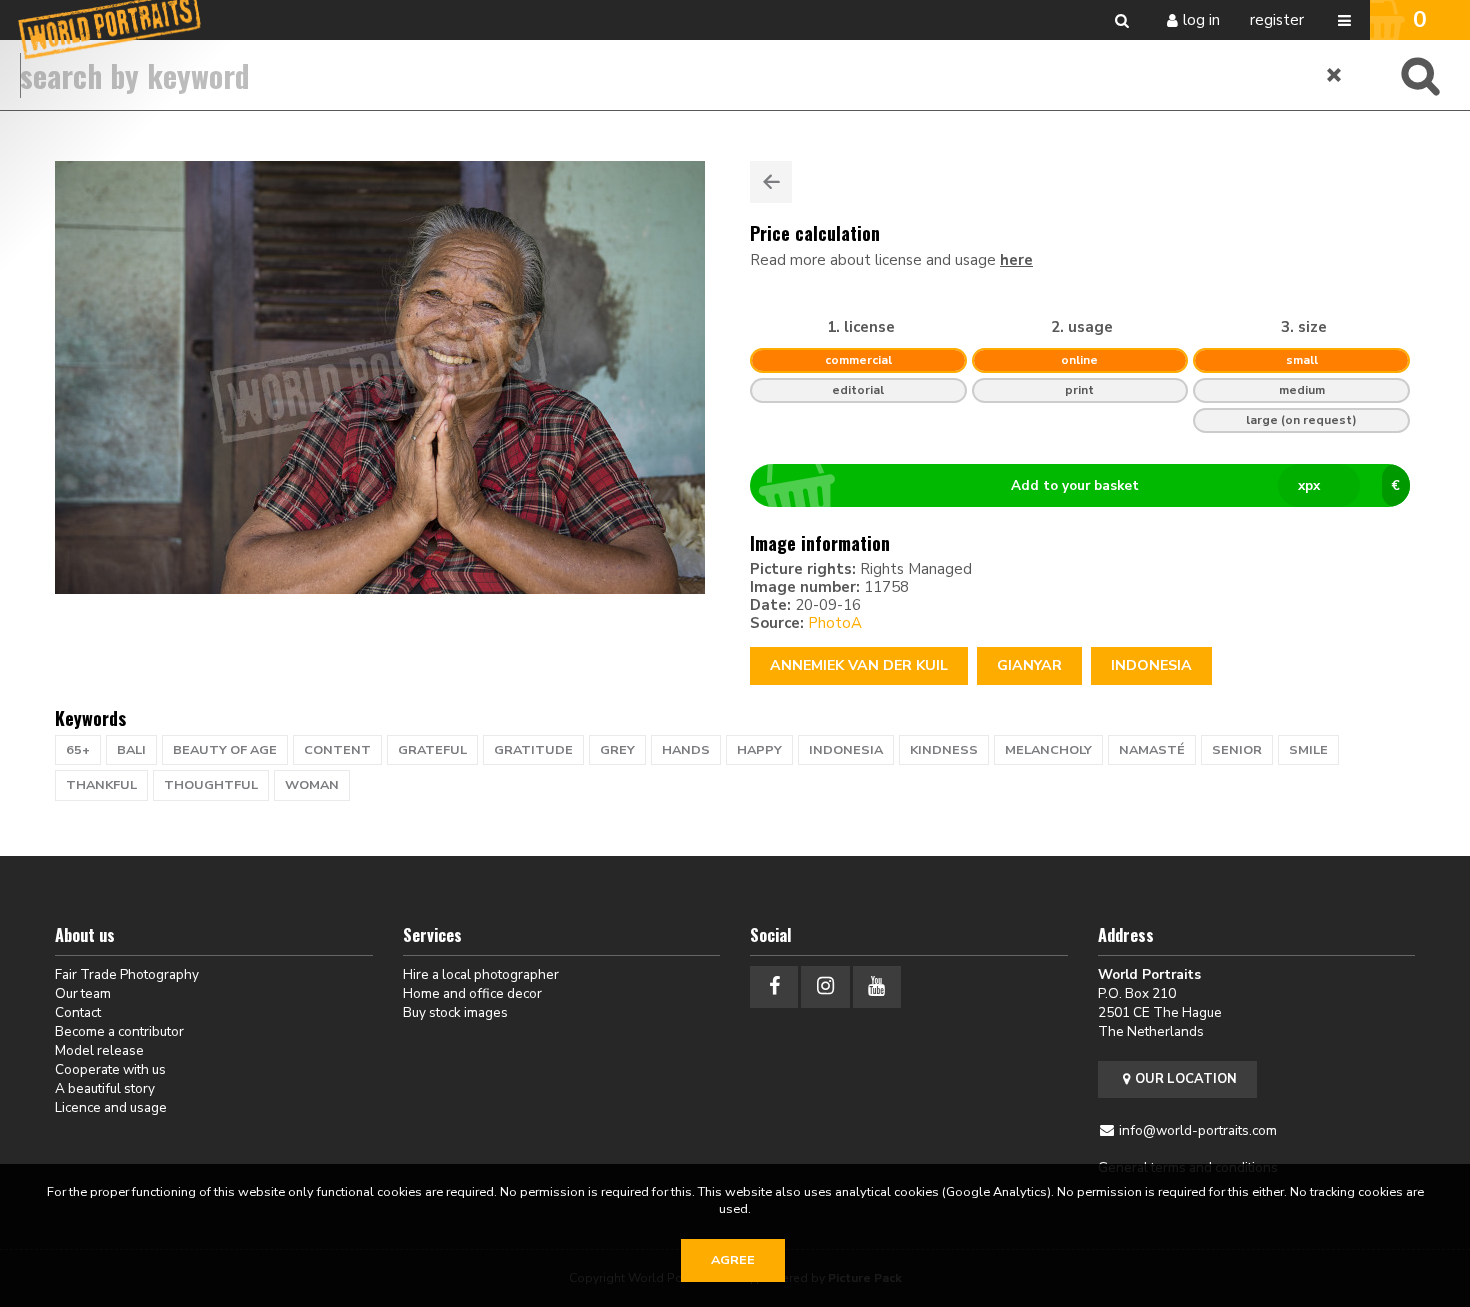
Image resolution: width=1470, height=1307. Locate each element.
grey (617, 750)
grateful (432, 750)
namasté (1152, 750)
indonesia (846, 750)
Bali (131, 750)
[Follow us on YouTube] (877, 986)
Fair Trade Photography (127, 974)
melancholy (1048, 750)
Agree (733, 1260)
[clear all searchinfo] (1335, 75)
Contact (78, 1012)
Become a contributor (119, 1031)
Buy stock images (455, 1012)
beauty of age (225, 750)
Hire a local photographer (481, 974)
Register (1277, 20)
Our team (83, 993)
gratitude (533, 750)
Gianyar (1029, 665)
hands (686, 750)
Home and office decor (472, 993)
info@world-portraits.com (1198, 1130)
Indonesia (1151, 665)
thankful (101, 785)
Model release (99, 1050)
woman (312, 785)
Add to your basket (1205, 485)
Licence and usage (111, 1107)
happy (759, 750)
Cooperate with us (110, 1069)
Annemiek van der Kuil (859, 665)
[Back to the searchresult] (771, 182)
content (337, 750)
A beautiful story (105, 1088)
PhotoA (835, 623)
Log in (1201, 20)
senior (1237, 750)
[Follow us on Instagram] (825, 986)
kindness (944, 750)
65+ (78, 750)
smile (1308, 750)
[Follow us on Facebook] (774, 986)
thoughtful (211, 785)
